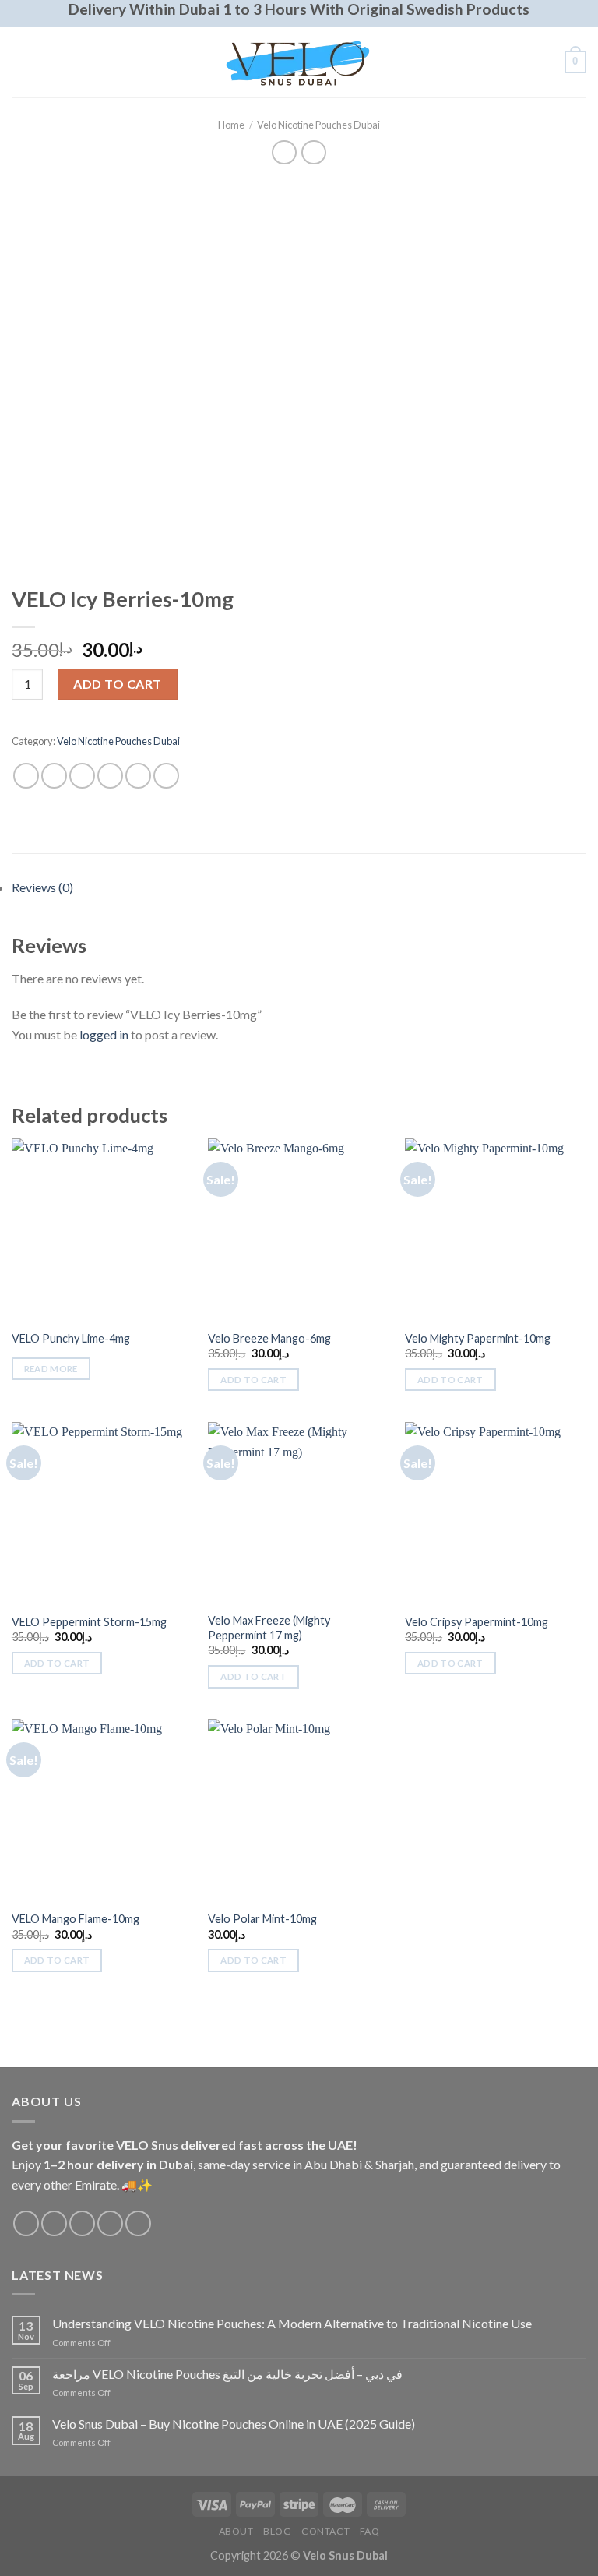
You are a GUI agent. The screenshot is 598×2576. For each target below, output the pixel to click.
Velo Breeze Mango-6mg (269, 1338)
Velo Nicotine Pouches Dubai (318, 125)
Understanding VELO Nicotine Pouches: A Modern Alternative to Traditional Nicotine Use (292, 2323)
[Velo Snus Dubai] (299, 62)
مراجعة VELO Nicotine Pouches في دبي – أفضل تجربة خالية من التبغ (227, 2374)
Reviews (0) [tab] (42, 887)
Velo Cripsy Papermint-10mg (477, 1622)
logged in (104, 1034)
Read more (51, 1369)
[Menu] (21, 62)
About (236, 2531)
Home (231, 125)
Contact (325, 2531)
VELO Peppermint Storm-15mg (89, 1622)
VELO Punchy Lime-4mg (71, 1338)
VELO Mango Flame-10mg (76, 1919)
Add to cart (117, 684)
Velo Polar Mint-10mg (262, 1919)
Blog (277, 2531)
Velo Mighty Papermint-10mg (478, 1338)
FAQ (370, 2531)
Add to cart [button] (253, 1380)
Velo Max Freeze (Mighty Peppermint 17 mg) (269, 1628)
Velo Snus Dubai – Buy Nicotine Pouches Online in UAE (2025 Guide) (234, 2424)
